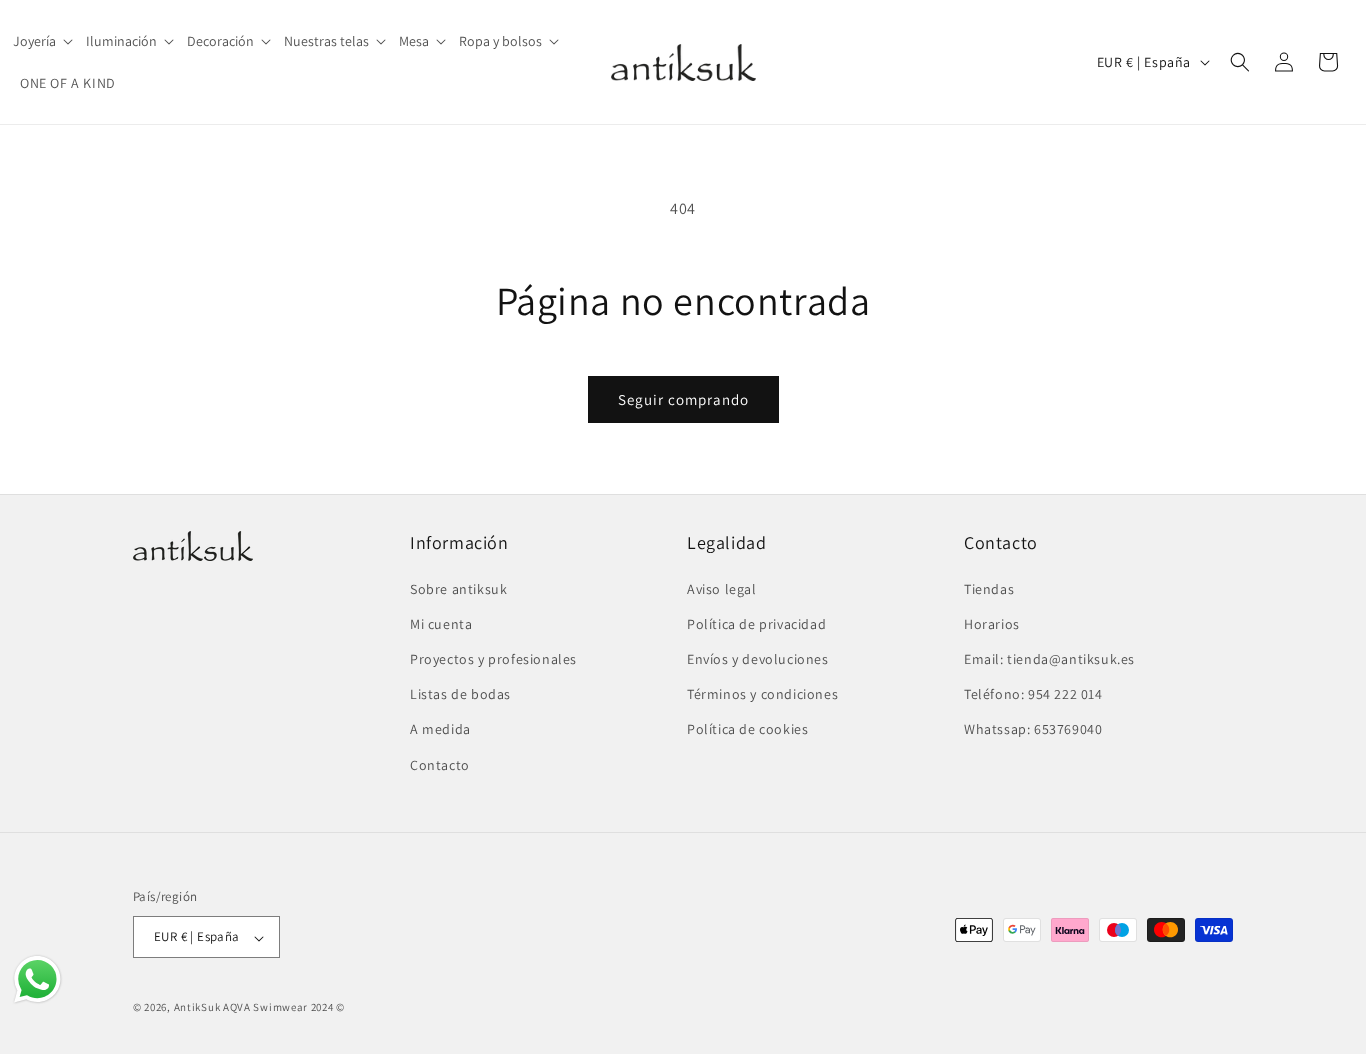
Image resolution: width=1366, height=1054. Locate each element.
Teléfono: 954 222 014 (1033, 694)
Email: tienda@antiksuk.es (1049, 658)
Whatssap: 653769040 (1033, 729)
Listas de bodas (460, 694)
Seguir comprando (683, 399)
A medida (440, 729)
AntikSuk (197, 1008)
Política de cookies (747, 729)
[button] (44, 41)
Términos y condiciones (762, 694)
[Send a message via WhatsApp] (37, 979)
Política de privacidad (756, 623)
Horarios (992, 623)
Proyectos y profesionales (493, 658)
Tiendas (989, 588)
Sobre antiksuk (458, 588)
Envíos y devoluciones (758, 658)
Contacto (440, 764)
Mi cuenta (441, 623)
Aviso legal (722, 588)
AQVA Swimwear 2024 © (284, 1008)
